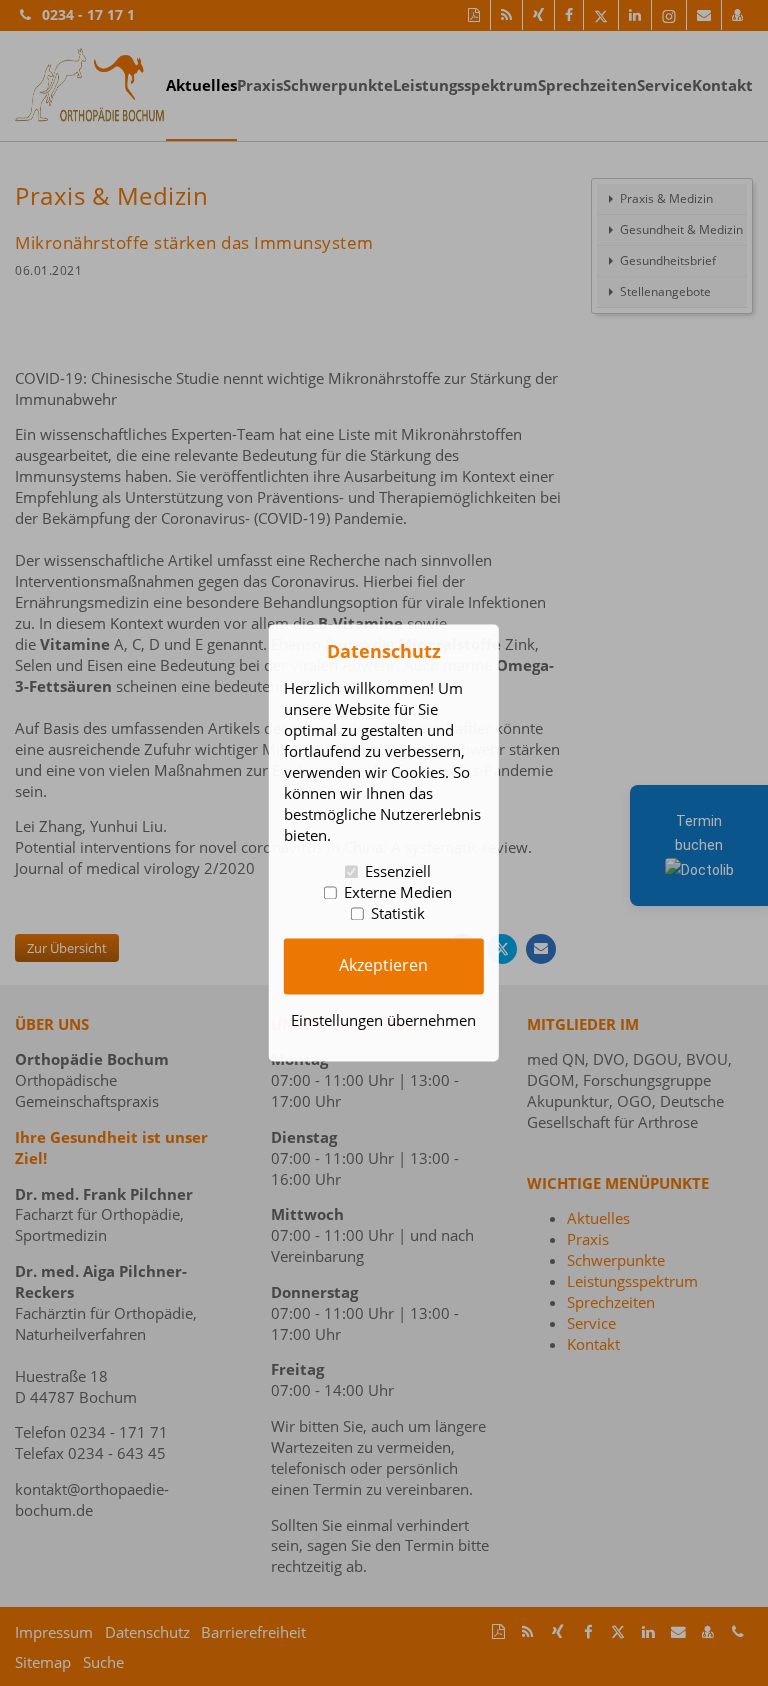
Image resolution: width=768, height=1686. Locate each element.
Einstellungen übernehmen (383, 1021)
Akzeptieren (383, 966)
